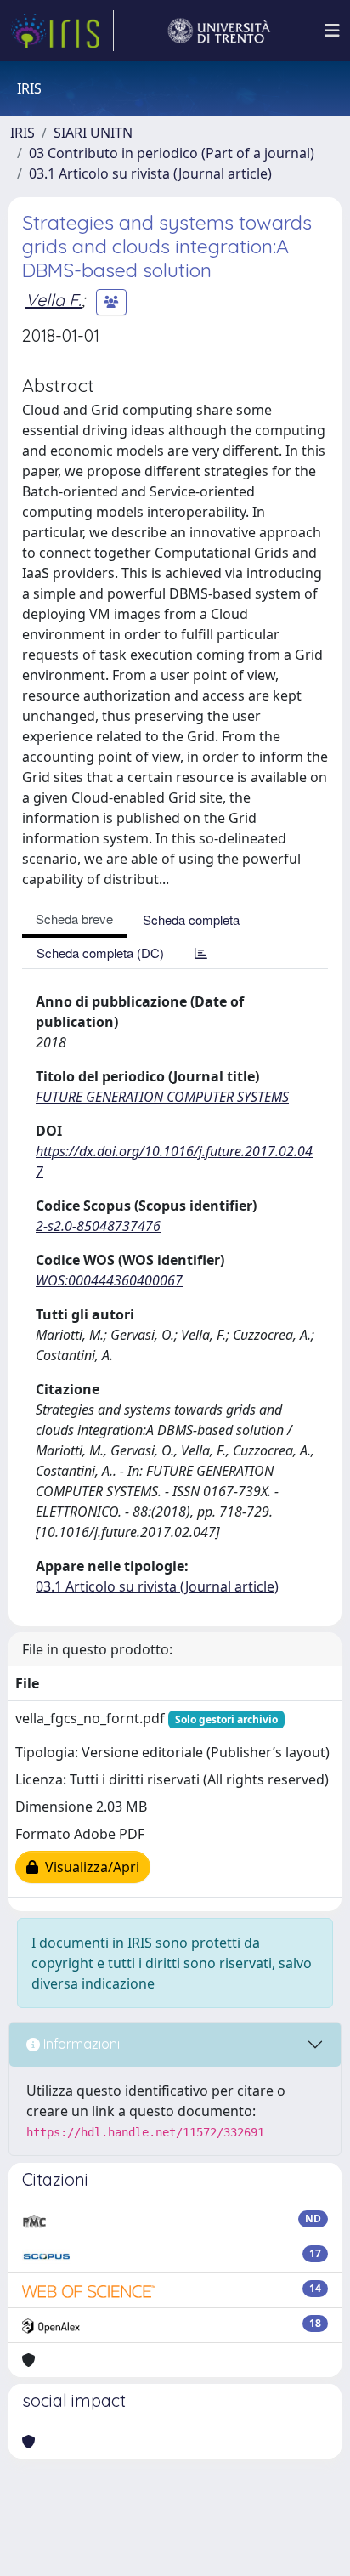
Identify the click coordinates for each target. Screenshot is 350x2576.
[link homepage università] (219, 31)
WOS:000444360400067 (109, 1280)
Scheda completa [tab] (191, 919)
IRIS (23, 133)
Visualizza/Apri (89, 1867)
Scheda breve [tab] (74, 919)
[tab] (201, 953)
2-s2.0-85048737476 (98, 1226)
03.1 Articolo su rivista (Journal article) (150, 173)
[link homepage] (62, 31)
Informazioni (80, 2044)
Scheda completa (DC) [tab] (100, 953)
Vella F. (54, 300)
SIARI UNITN (93, 133)
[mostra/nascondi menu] (332, 31)
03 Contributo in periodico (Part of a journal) (172, 153)
